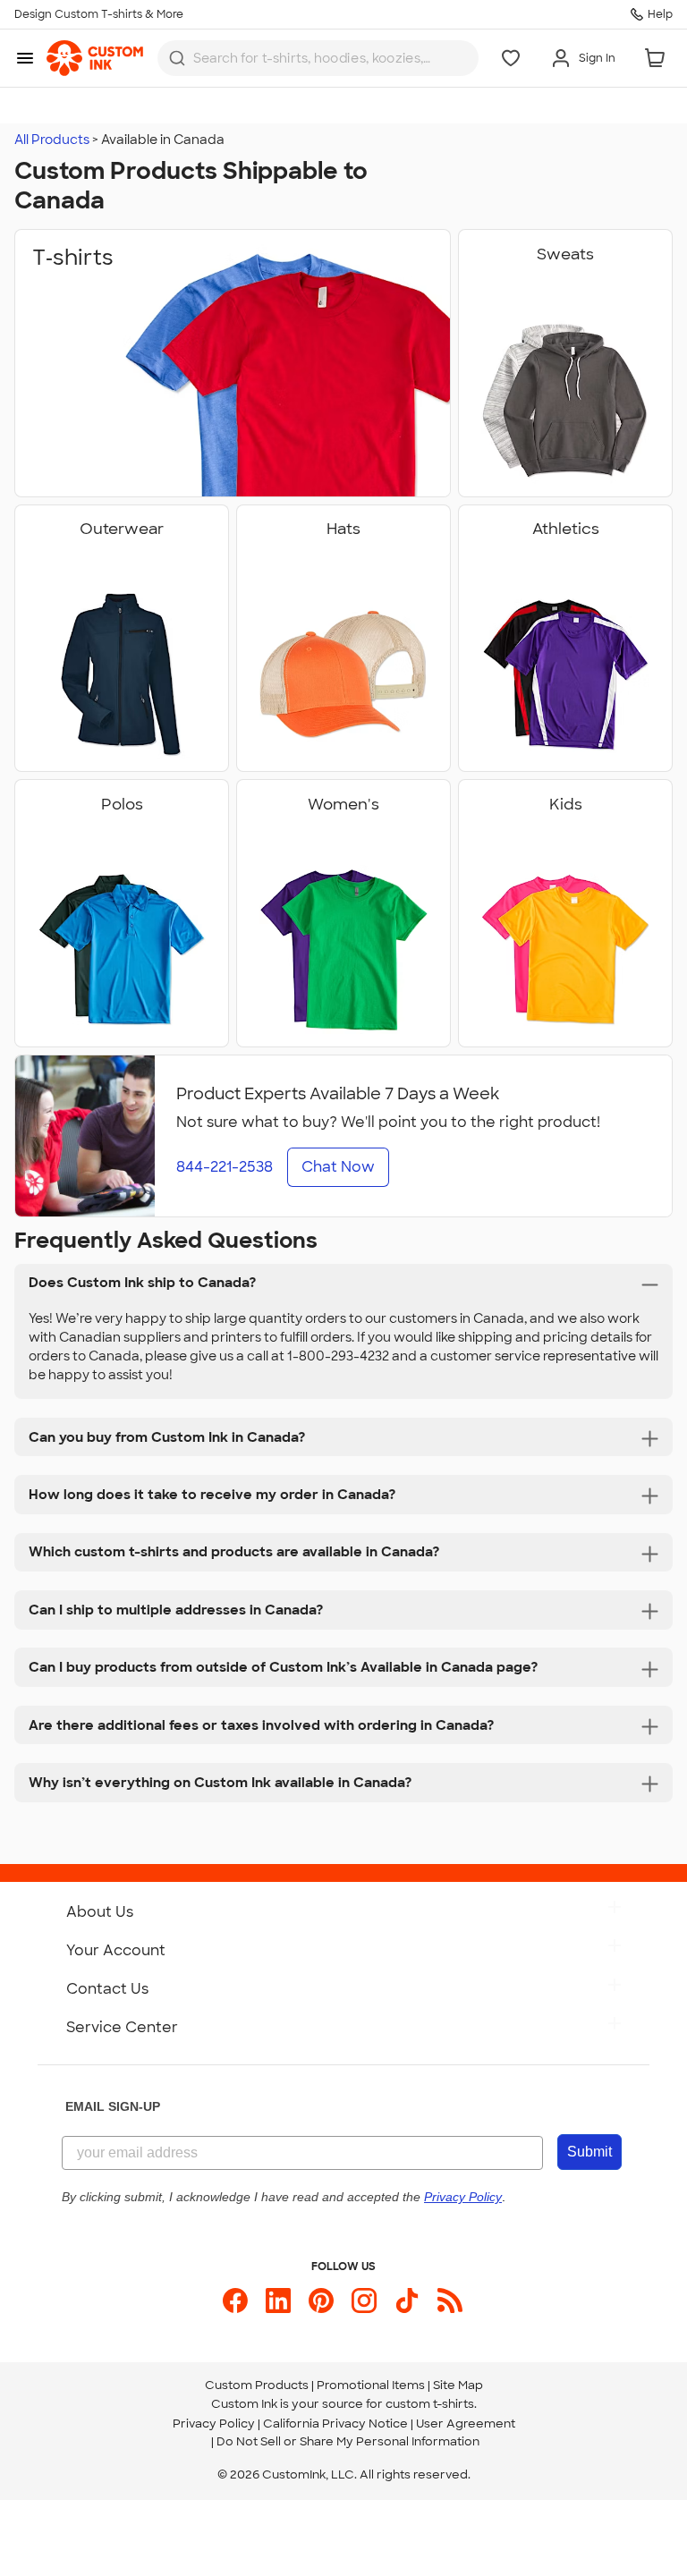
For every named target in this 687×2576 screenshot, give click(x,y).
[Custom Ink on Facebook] (235, 2301)
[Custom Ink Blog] (450, 2301)
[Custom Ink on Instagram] (364, 2301)
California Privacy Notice (335, 2423)
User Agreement (466, 2423)
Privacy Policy (214, 2423)
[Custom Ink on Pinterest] (321, 2301)
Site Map (458, 2385)
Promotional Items (371, 2385)
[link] (95, 58)
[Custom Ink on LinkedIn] (278, 2301)
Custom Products (257, 2385)
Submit (589, 2152)
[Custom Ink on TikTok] (407, 2301)
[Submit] (177, 58)
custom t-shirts (430, 2404)
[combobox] (318, 58)
